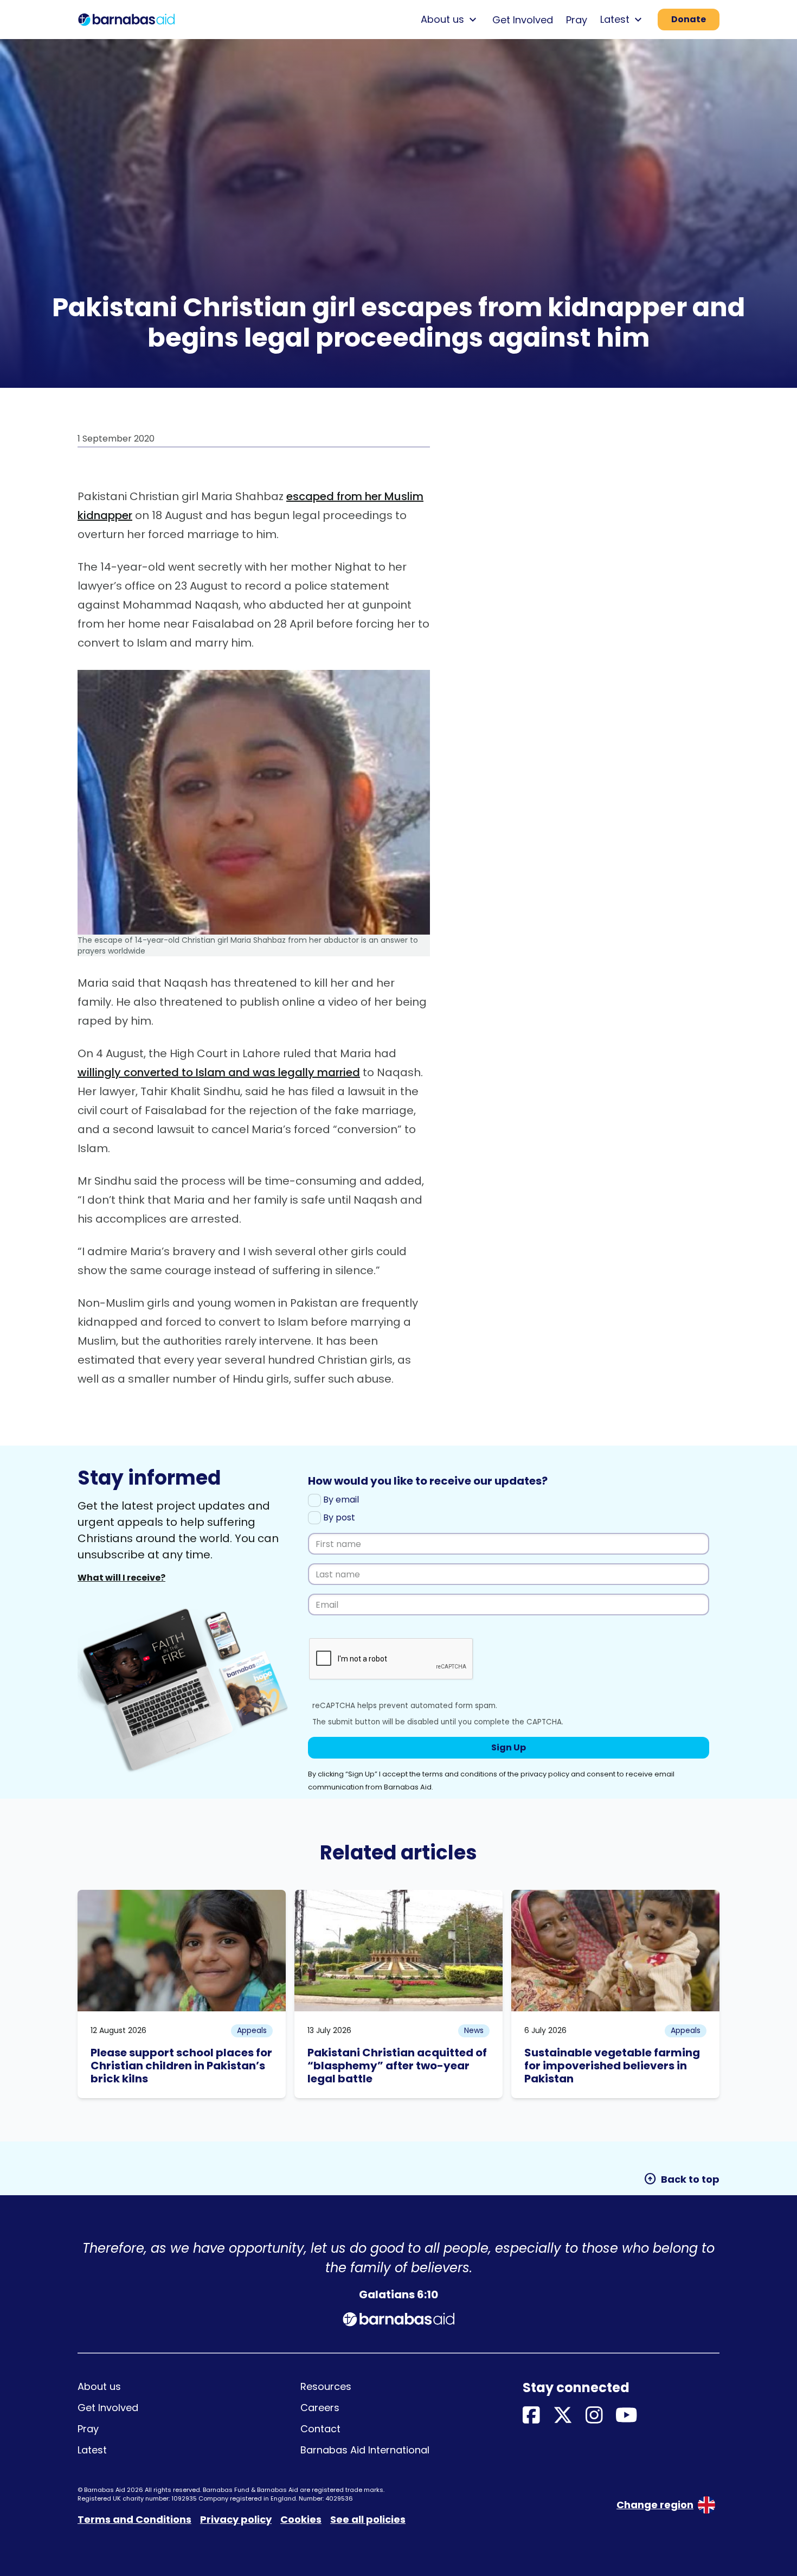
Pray (577, 20)
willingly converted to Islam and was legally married (219, 1072)
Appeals (252, 2030)
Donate (689, 19)
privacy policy (545, 1774)
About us (99, 2386)
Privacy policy (236, 2519)
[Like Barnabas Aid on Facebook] (531, 2416)
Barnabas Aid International (365, 2450)
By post (338, 1517)
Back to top (682, 2179)
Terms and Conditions (134, 2519)
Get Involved (523, 20)
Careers (320, 2408)
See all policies (368, 2519)
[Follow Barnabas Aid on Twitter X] (563, 2416)
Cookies (301, 2519)
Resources (326, 2386)
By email (340, 1500)
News (474, 2030)
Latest (92, 2450)
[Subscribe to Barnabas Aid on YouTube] (626, 2416)
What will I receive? (121, 1578)
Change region (655, 2505)
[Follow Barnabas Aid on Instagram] (594, 2416)
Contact (320, 2429)
